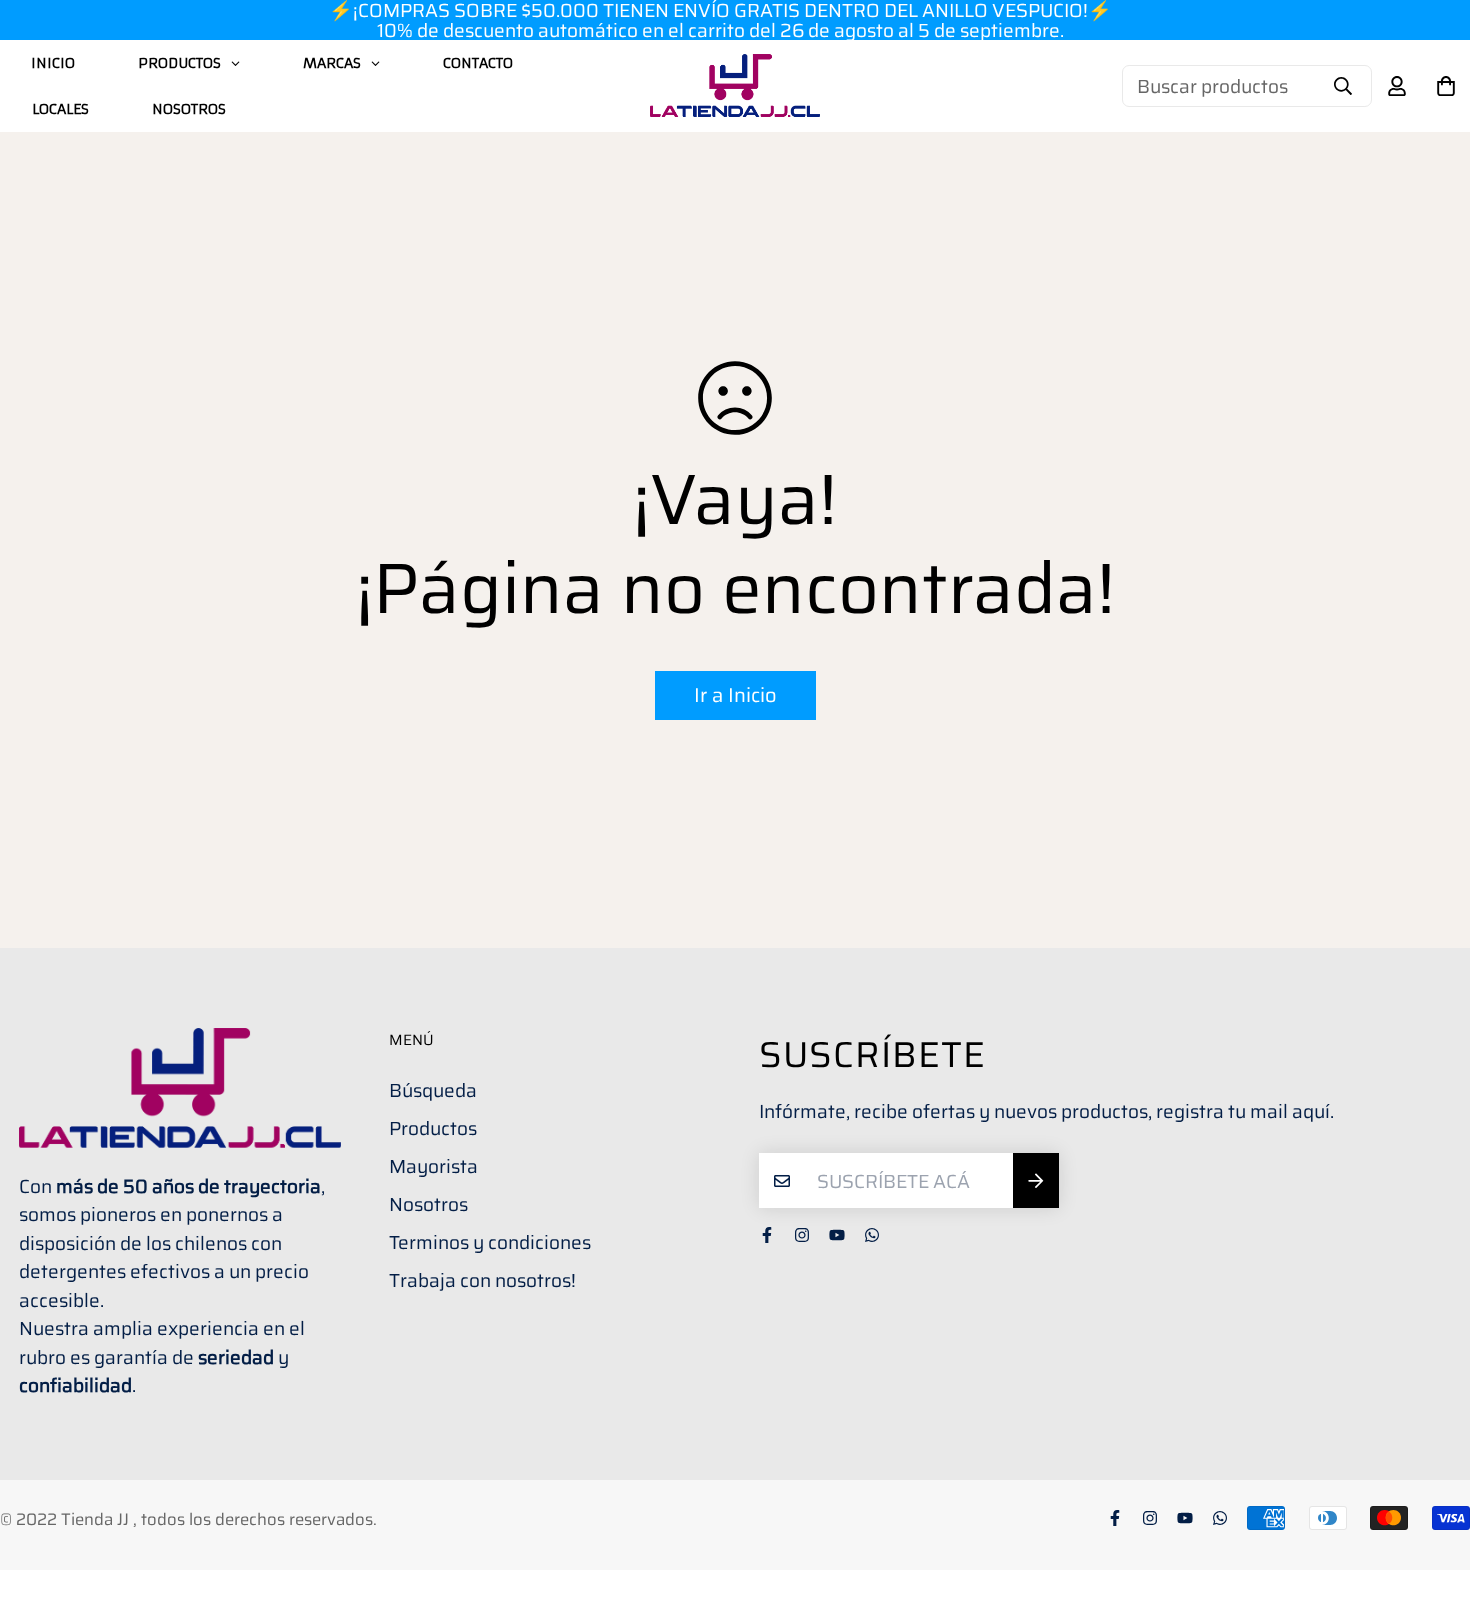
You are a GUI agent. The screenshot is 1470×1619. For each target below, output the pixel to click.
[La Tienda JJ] (735, 85)
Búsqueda (433, 1090)
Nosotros (428, 1204)
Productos (433, 1128)
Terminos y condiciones (490, 1242)
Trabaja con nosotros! (482, 1280)
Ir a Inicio (735, 695)
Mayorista (433, 1166)
